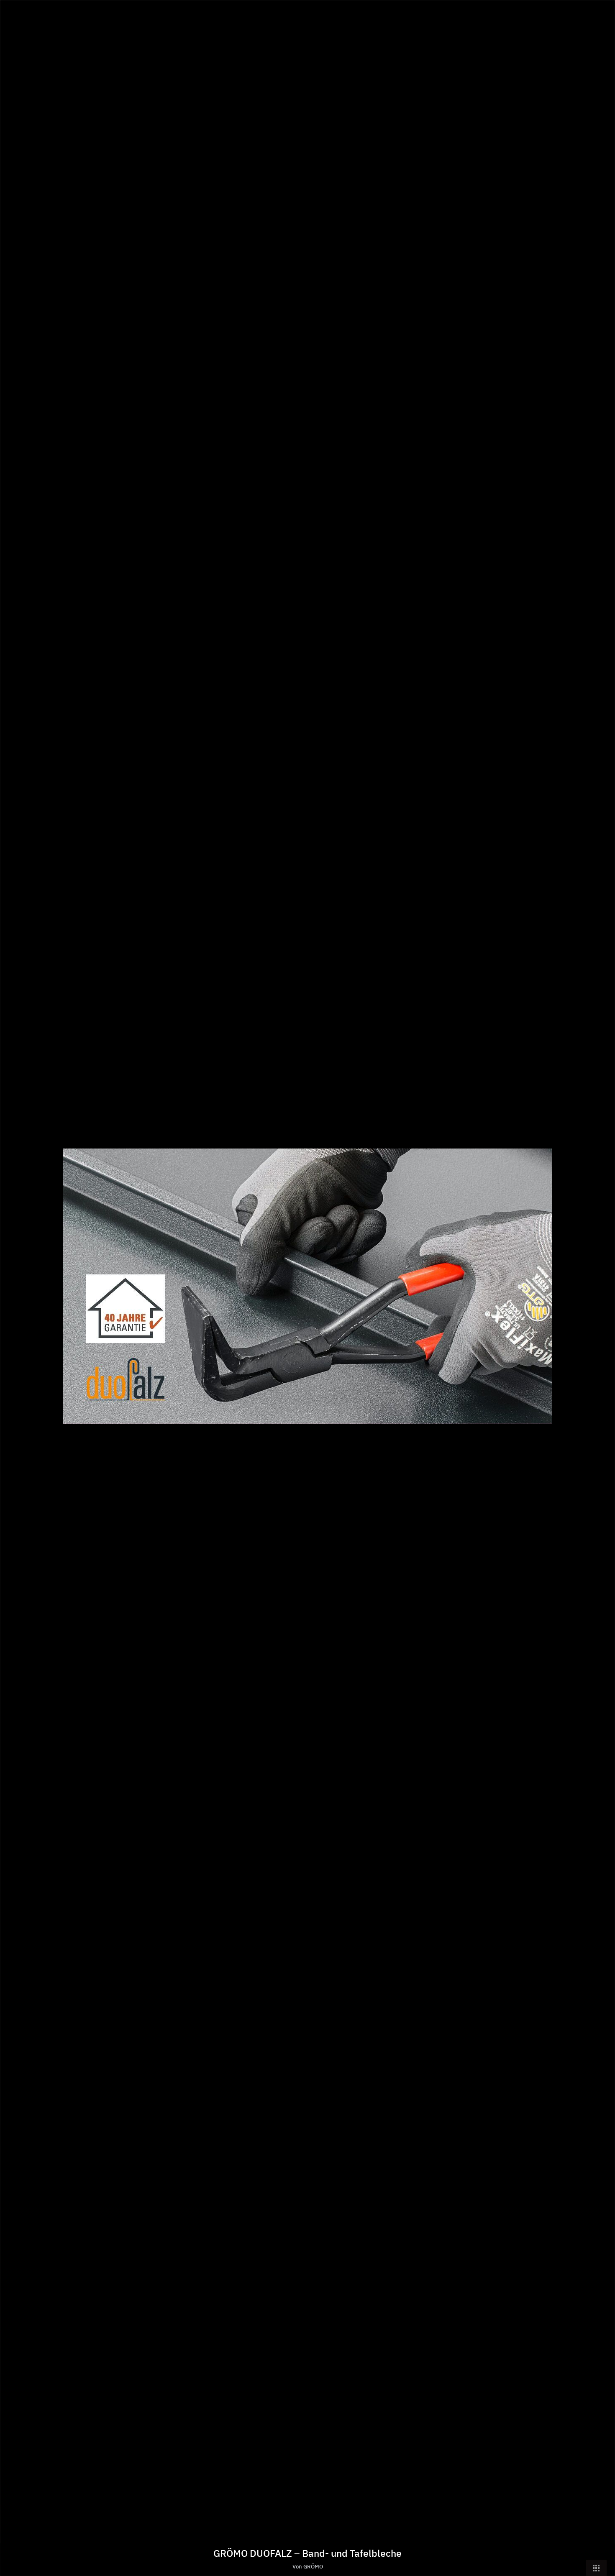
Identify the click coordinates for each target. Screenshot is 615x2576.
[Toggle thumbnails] (596, 2568)
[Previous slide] (13, 1292)
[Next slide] (602, 1292)
